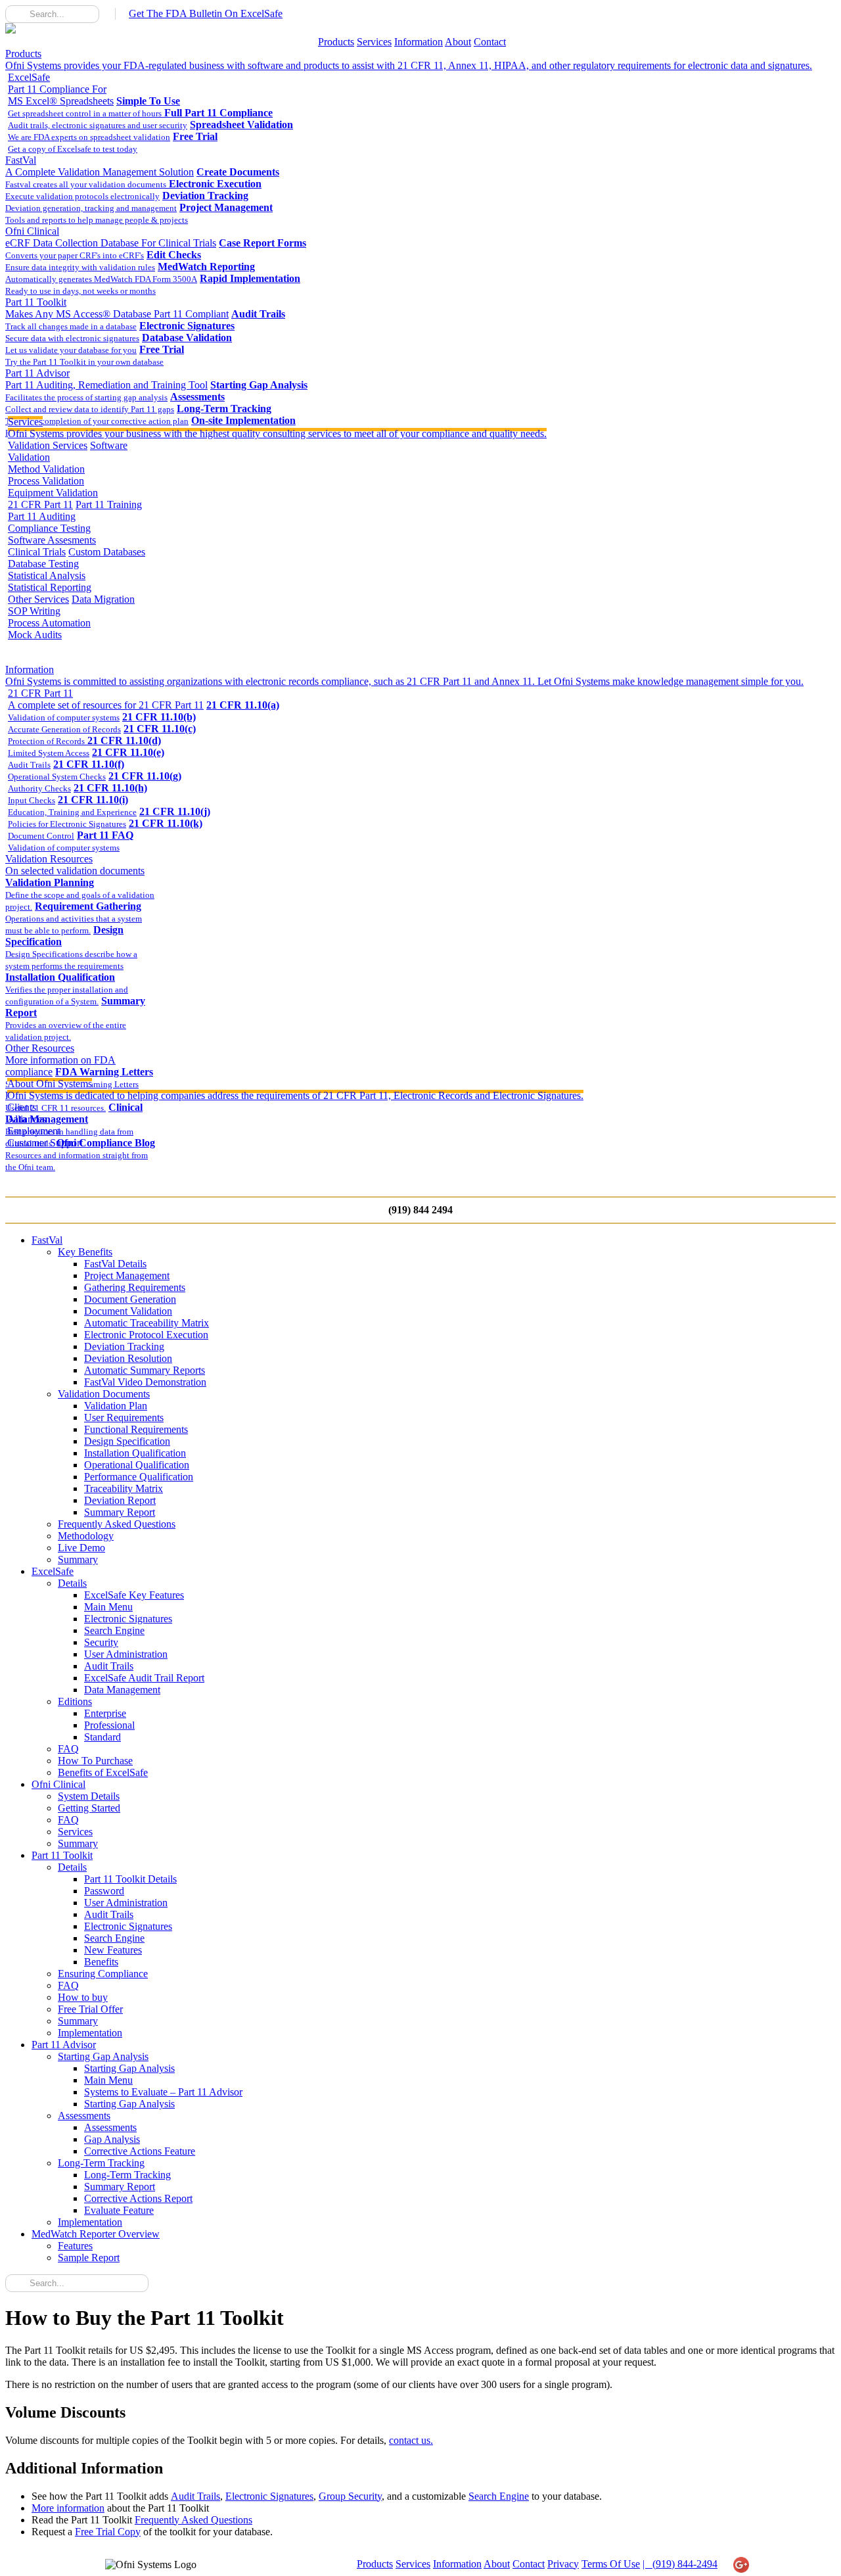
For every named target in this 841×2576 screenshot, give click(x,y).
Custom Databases (107, 552)
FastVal (100, 166)
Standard (102, 1737)
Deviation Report (120, 1500)
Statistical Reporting (50, 587)
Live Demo (81, 1548)
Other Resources (60, 1060)
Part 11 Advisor (106, 379)
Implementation (90, 2033)
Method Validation (46, 469)
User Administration (126, 1654)
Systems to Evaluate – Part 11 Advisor (163, 2092)
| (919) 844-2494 (680, 2564)
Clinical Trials (37, 552)
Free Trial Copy (108, 2532)
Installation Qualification (135, 1453)
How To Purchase (95, 1761)
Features (75, 2246)
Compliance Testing (49, 528)
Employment (34, 1131)
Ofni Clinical (111, 237)
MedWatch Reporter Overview (96, 2234)
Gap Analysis (112, 2139)
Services (374, 42)
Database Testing (43, 564)
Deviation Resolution (128, 1358)
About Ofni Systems (295, 1089)
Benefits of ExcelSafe (103, 1772)
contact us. (411, 2440)
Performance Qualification (139, 1477)
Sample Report (89, 2258)
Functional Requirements (136, 1429)
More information (68, 2508)
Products (336, 42)
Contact (490, 42)
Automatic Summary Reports (145, 1370)
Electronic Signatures (128, 1619)
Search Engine (114, 1630)
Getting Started (89, 1808)
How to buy (83, 1997)
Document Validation (128, 1311)
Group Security (350, 2496)
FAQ (68, 1749)
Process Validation (46, 481)
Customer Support (45, 1143)
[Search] (15, 14)
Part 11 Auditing (42, 516)
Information (419, 42)
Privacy (563, 2564)
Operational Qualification (137, 1465)
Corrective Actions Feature (140, 2151)
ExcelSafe (61, 89)
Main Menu (108, 1607)
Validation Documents (104, 1394)
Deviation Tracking (124, 1347)
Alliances (27, 1119)
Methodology (86, 1536)
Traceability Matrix (124, 1488)
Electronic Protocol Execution (146, 1335)
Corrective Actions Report (138, 2198)
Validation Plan (116, 1406)
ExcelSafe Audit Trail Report (144, 1678)
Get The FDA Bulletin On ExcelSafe (206, 13)
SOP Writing (34, 611)
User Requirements (124, 1417)
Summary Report (120, 1512)
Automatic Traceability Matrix (147, 1323)
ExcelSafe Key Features (134, 1595)
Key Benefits (85, 1252)
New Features (113, 1950)
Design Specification (127, 1441)
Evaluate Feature (119, 2210)
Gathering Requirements (135, 1287)
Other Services (38, 599)
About (458, 42)
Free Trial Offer (90, 2009)
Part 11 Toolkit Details (130, 1879)
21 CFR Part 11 (40, 504)
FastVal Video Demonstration (145, 1382)
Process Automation (49, 623)
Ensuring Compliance (103, 1974)
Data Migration (103, 599)
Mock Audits (35, 635)
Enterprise (105, 1713)
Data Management (122, 1690)
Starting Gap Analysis (103, 2056)
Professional (109, 1725)
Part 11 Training (109, 504)
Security (101, 1642)
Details (72, 1583)
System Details (89, 1796)
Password (104, 1891)
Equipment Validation (53, 493)
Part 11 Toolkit (117, 308)
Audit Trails (109, 1666)
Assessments (84, 2116)
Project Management (127, 1276)
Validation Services (48, 445)
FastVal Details (115, 1264)
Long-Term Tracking (101, 2163)
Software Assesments (52, 540)
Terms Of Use (611, 2564)
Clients (22, 1107)
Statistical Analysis (47, 575)
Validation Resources (75, 865)
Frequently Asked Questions (117, 1524)
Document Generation (130, 1299)
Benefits (101, 1962)
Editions (75, 1701)
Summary (78, 1559)
